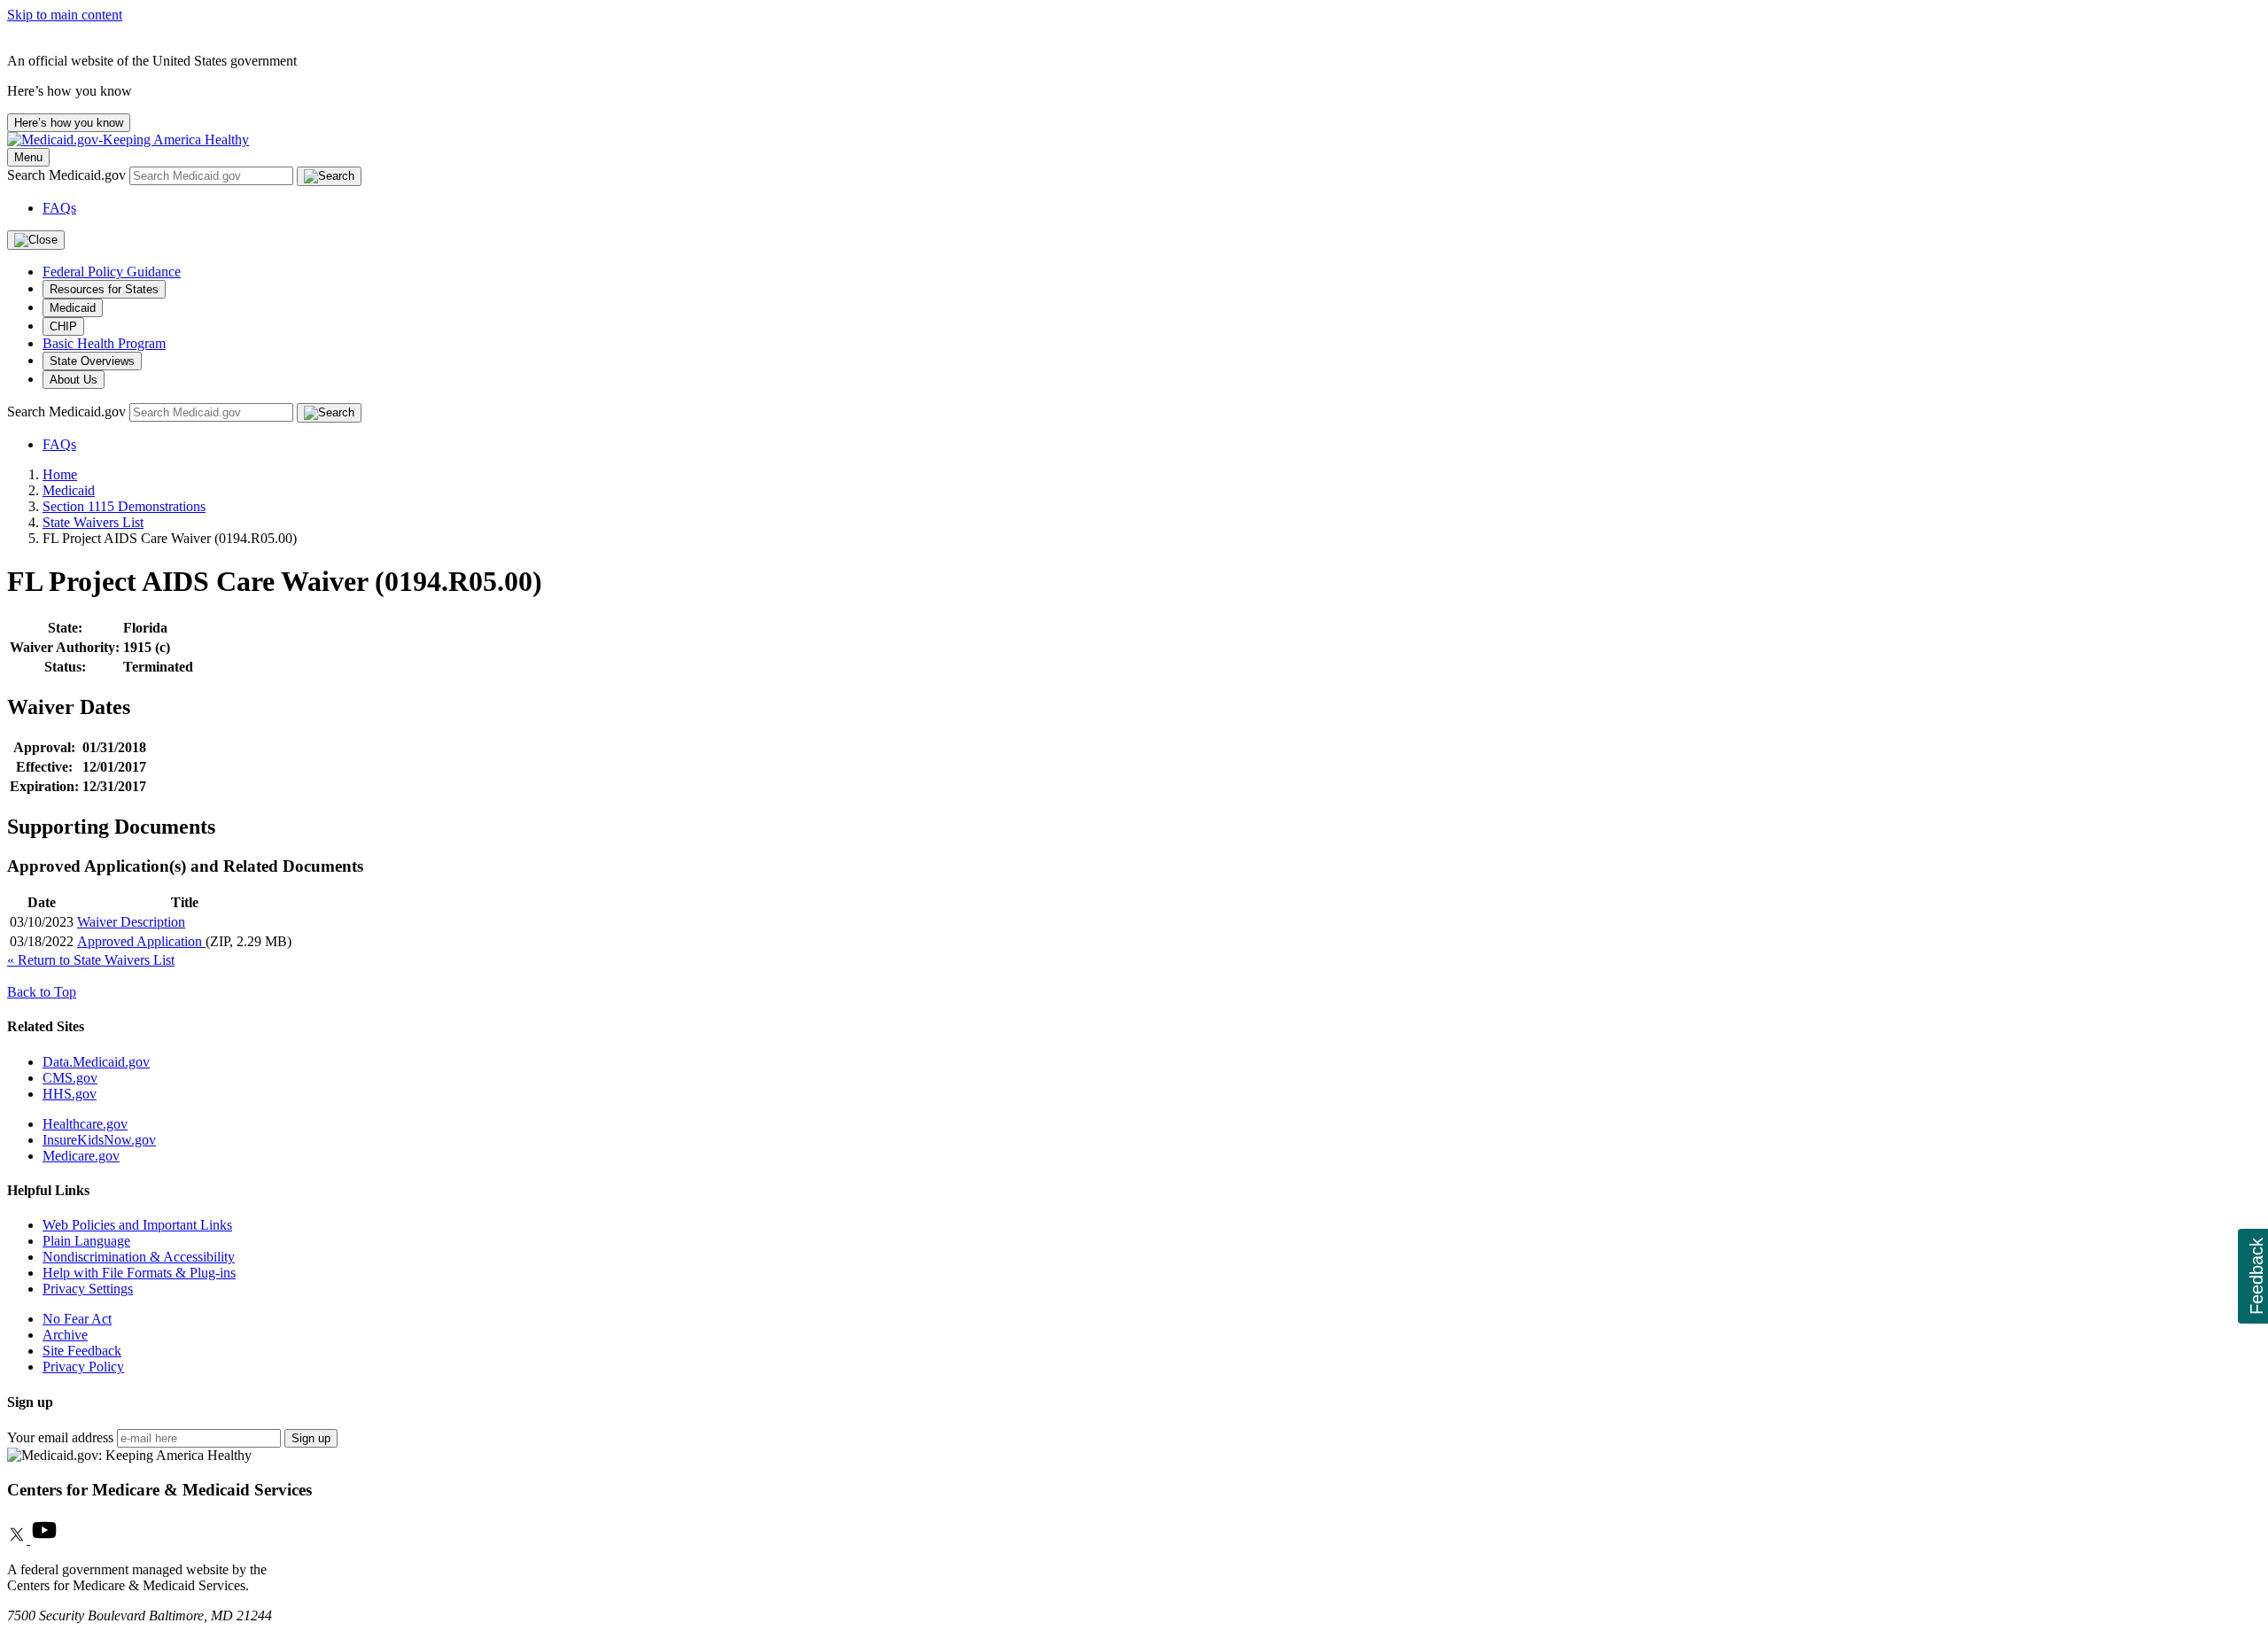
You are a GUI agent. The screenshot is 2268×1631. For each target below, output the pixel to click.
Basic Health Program (104, 343)
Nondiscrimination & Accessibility (139, 1257)
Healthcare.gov (85, 1124)
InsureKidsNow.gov (99, 1140)
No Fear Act (77, 1319)
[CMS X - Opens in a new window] (19, 1539)
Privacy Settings (88, 1289)
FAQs (59, 208)
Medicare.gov (81, 1156)
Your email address (60, 1437)
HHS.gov (70, 1094)
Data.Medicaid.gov (96, 1062)
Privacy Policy (83, 1367)
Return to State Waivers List (91, 960)
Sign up (311, 1438)
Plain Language (86, 1241)
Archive (65, 1335)
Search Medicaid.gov (68, 175)
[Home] (128, 140)
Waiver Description (131, 922)
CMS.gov (70, 1078)
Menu (28, 157)
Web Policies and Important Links (137, 1225)
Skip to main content (65, 15)
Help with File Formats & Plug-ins (139, 1273)
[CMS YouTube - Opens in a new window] (44, 1539)
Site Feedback (82, 1351)
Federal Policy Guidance (112, 272)
